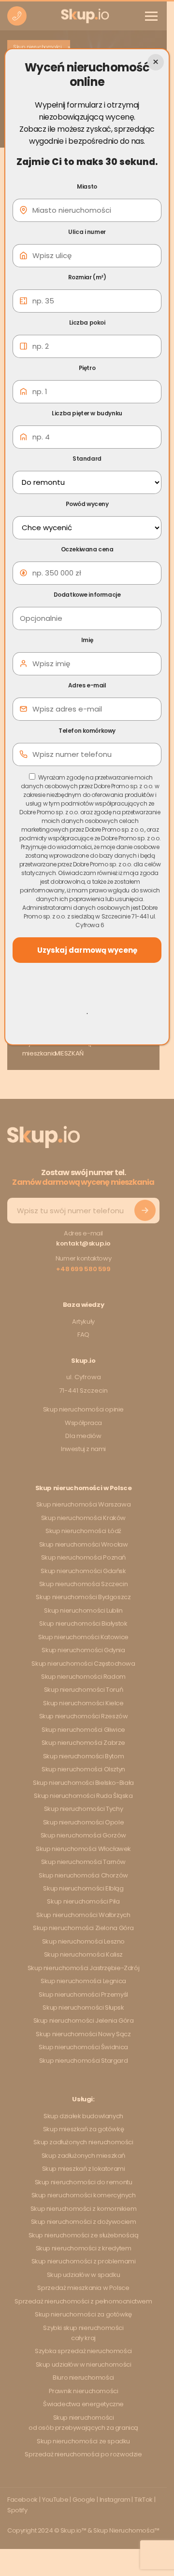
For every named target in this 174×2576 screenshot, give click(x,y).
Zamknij (156, 62)
